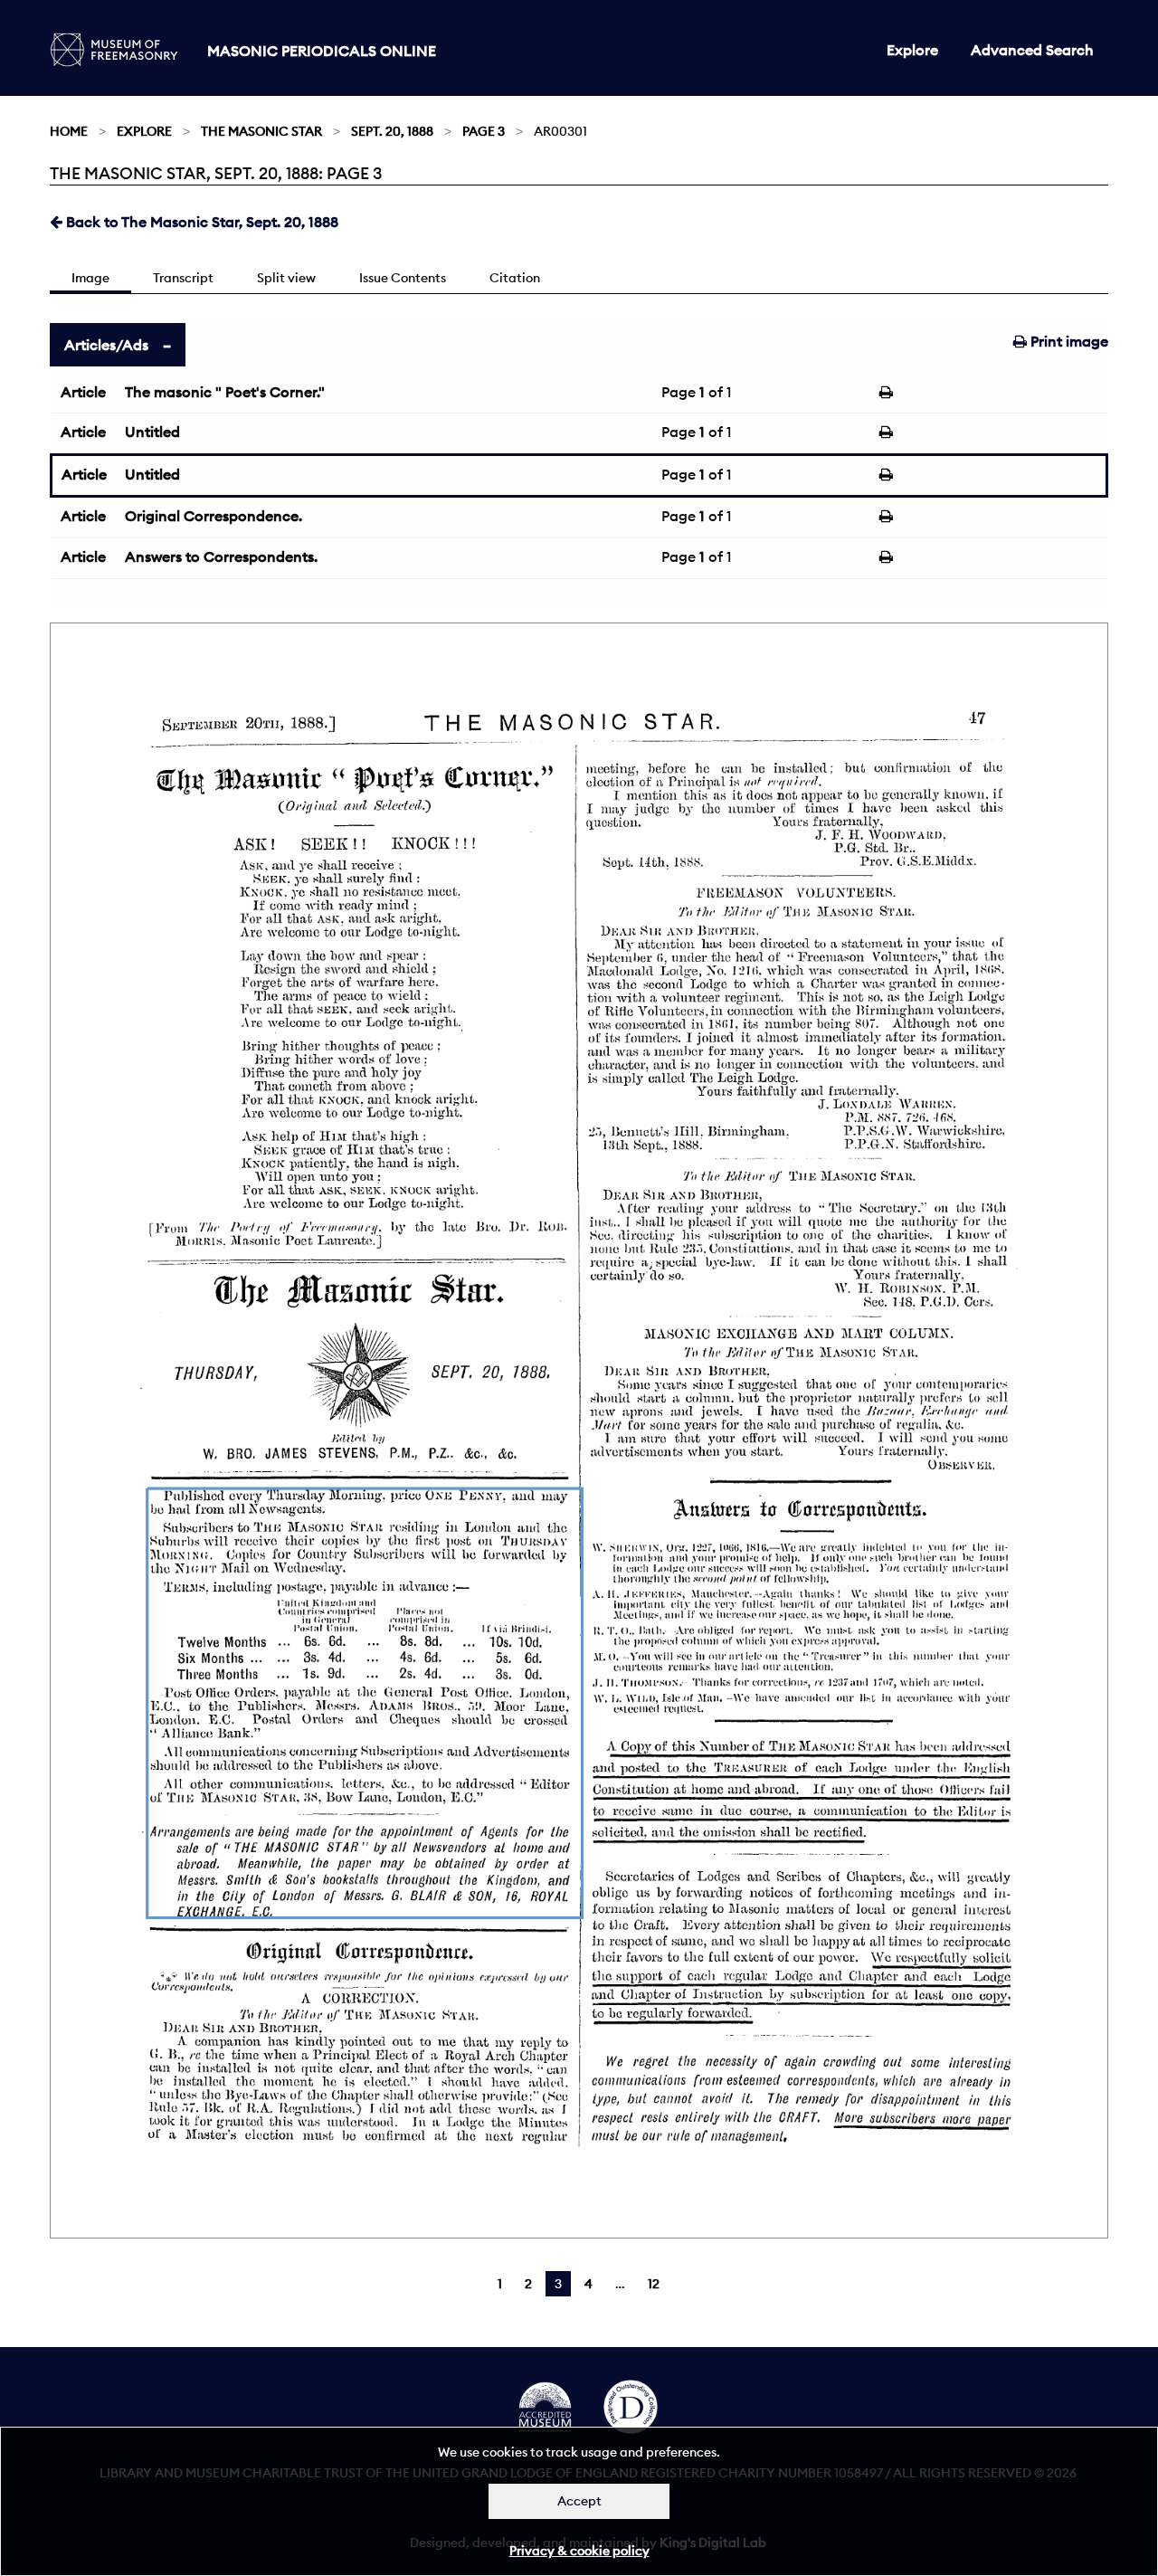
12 (654, 2284)
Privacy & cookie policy (579, 2551)
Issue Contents (403, 278)
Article (83, 392)
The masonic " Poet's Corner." (225, 392)
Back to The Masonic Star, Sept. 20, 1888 (200, 222)
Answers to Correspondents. (221, 556)
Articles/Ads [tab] (106, 345)
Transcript (183, 278)
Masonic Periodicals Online (322, 51)
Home (69, 131)
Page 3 (484, 131)
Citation (515, 278)
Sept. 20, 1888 (392, 131)
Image (90, 278)
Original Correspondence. (214, 516)
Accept (579, 2501)
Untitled (152, 432)
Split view (286, 278)
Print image (1068, 341)
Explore (912, 50)
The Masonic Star (261, 131)
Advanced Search (1032, 50)
